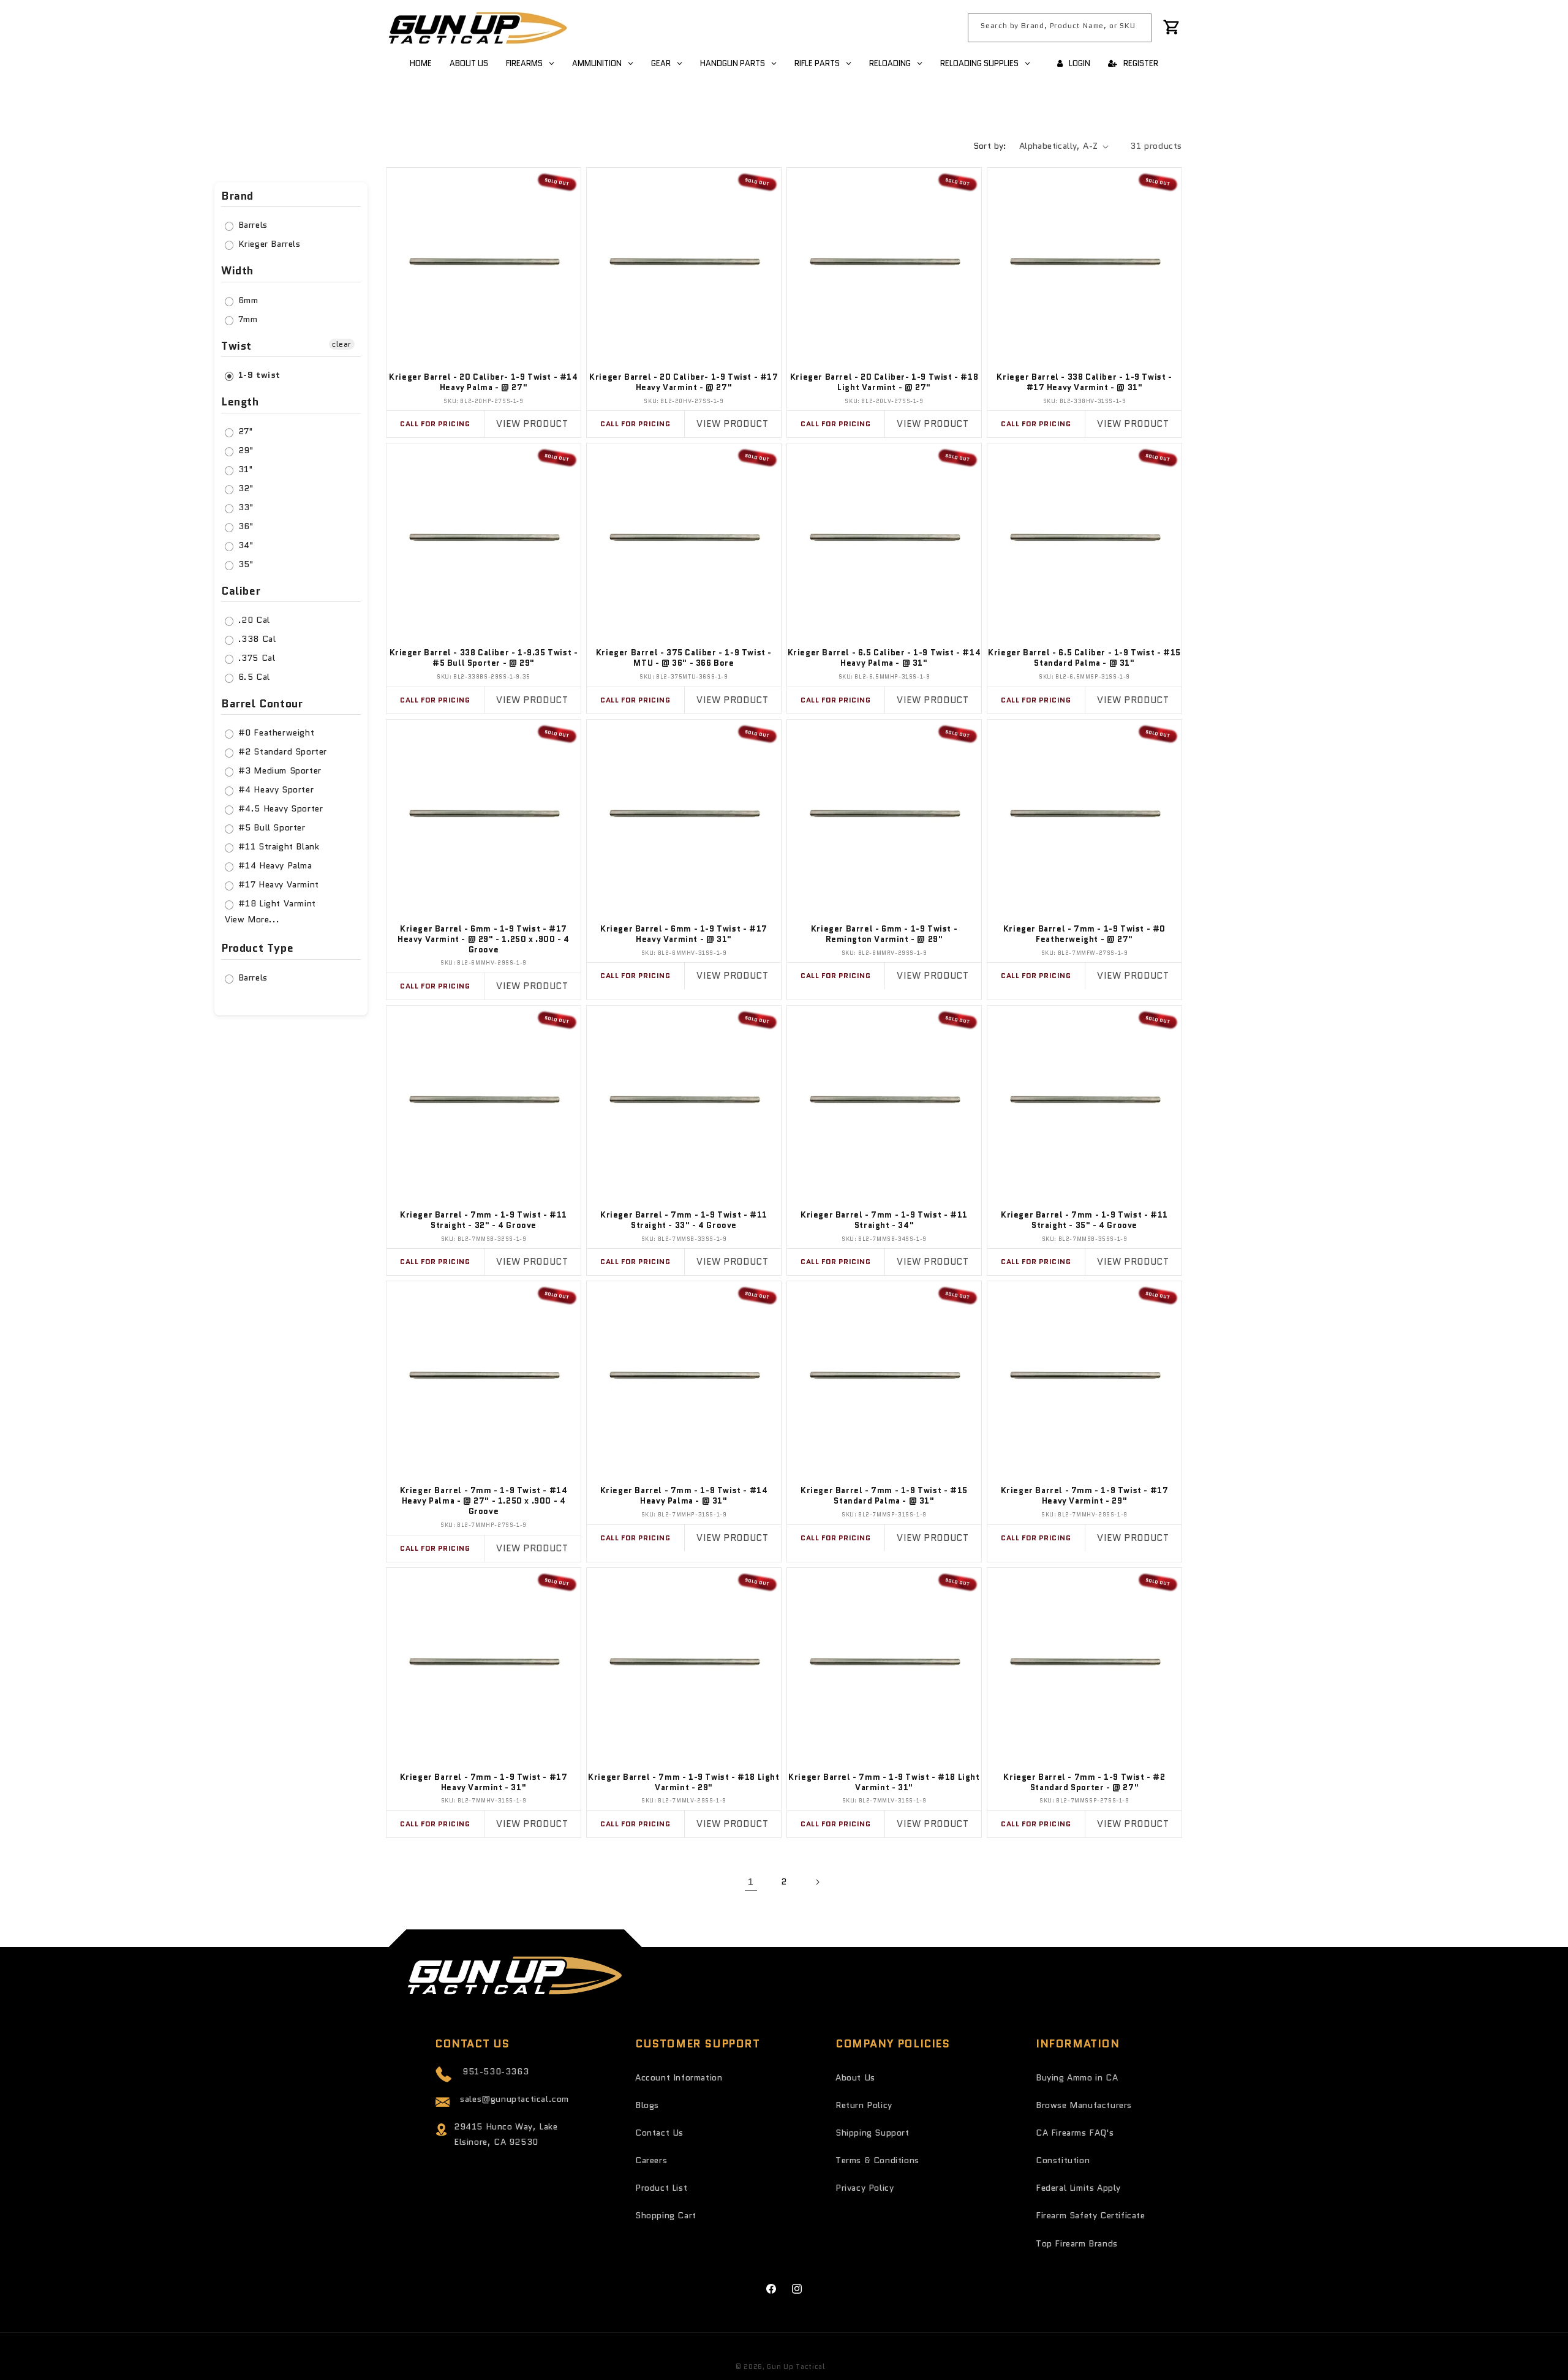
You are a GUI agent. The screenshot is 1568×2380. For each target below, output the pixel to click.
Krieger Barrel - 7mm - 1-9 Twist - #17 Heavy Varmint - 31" (484, 1783)
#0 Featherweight (275, 732)
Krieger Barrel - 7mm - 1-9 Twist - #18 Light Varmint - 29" (684, 1783)
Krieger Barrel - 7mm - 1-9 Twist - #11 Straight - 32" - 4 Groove (484, 1221)
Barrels (251, 225)
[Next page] (817, 1882)
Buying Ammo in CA (1077, 2077)
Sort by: (990, 146)
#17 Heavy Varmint (277, 884)
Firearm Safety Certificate (1091, 2215)
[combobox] (1060, 28)
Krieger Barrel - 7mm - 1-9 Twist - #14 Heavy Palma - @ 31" (684, 1496)
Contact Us (659, 2133)
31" (244, 469)
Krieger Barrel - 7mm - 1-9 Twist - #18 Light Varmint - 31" (884, 1783)
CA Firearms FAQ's (1075, 2133)
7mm (246, 319)
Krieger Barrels (268, 244)
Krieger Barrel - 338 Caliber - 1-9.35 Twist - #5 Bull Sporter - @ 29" (484, 658)
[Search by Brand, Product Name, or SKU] (1137, 28)
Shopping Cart (666, 2215)
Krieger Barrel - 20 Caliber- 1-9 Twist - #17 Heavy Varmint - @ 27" (684, 383)
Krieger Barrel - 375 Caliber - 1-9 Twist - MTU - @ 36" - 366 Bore (684, 658)
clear (342, 344)
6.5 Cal (253, 677)
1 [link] (751, 1882)
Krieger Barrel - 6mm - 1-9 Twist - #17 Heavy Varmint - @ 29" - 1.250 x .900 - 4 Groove (484, 940)
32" (244, 488)
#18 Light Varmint (276, 903)
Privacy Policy (865, 2188)
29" (244, 450)
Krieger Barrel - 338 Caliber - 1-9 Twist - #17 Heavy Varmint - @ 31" (1084, 383)
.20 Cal (253, 620)
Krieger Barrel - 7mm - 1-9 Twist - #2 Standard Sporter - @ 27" (1084, 1783)
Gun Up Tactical (796, 2367)
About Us (855, 2077)
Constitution (1063, 2160)
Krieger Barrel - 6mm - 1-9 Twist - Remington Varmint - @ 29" (884, 935)
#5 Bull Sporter (270, 827)
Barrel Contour (262, 704)
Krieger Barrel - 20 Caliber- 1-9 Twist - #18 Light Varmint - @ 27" (884, 383)
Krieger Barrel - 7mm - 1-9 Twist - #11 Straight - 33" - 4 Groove (684, 1221)
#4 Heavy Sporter (274, 789)
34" (244, 545)
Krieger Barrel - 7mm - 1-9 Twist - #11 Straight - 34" (884, 1221)
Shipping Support (873, 2133)
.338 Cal (255, 639)
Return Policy (864, 2105)
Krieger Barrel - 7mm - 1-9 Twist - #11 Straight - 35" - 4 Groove (1084, 1221)
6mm (247, 300)
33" (244, 507)
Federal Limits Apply (1078, 2188)
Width (237, 271)
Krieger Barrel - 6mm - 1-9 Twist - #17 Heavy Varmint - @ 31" (684, 935)
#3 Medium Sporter (278, 770)
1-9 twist (258, 375)
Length (240, 402)
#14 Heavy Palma (274, 865)
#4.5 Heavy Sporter (279, 808)
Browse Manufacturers (1084, 2105)
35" (244, 564)
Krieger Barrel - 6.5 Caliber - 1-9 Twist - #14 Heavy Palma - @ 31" (884, 658)
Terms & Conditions (877, 2160)
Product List (661, 2188)
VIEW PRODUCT (532, 424)
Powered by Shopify (864, 2367)
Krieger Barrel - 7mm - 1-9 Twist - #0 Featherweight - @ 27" (1084, 935)
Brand (237, 197)
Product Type (257, 948)
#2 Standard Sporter (281, 751)
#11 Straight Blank (277, 846)
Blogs (647, 2105)
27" (244, 431)
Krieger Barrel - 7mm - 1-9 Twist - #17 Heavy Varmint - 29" (1085, 1496)
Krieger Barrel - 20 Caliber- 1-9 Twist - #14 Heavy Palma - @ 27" (483, 383)
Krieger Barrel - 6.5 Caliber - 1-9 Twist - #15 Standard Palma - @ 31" (1084, 658)
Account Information (679, 2077)
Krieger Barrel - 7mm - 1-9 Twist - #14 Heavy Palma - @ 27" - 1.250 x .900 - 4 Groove (484, 1501)
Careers (651, 2160)
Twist (236, 346)
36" (244, 526)
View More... (252, 919)
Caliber (241, 591)
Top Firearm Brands (1077, 2243)
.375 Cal (255, 658)
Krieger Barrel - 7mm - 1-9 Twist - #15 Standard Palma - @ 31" (884, 1496)
